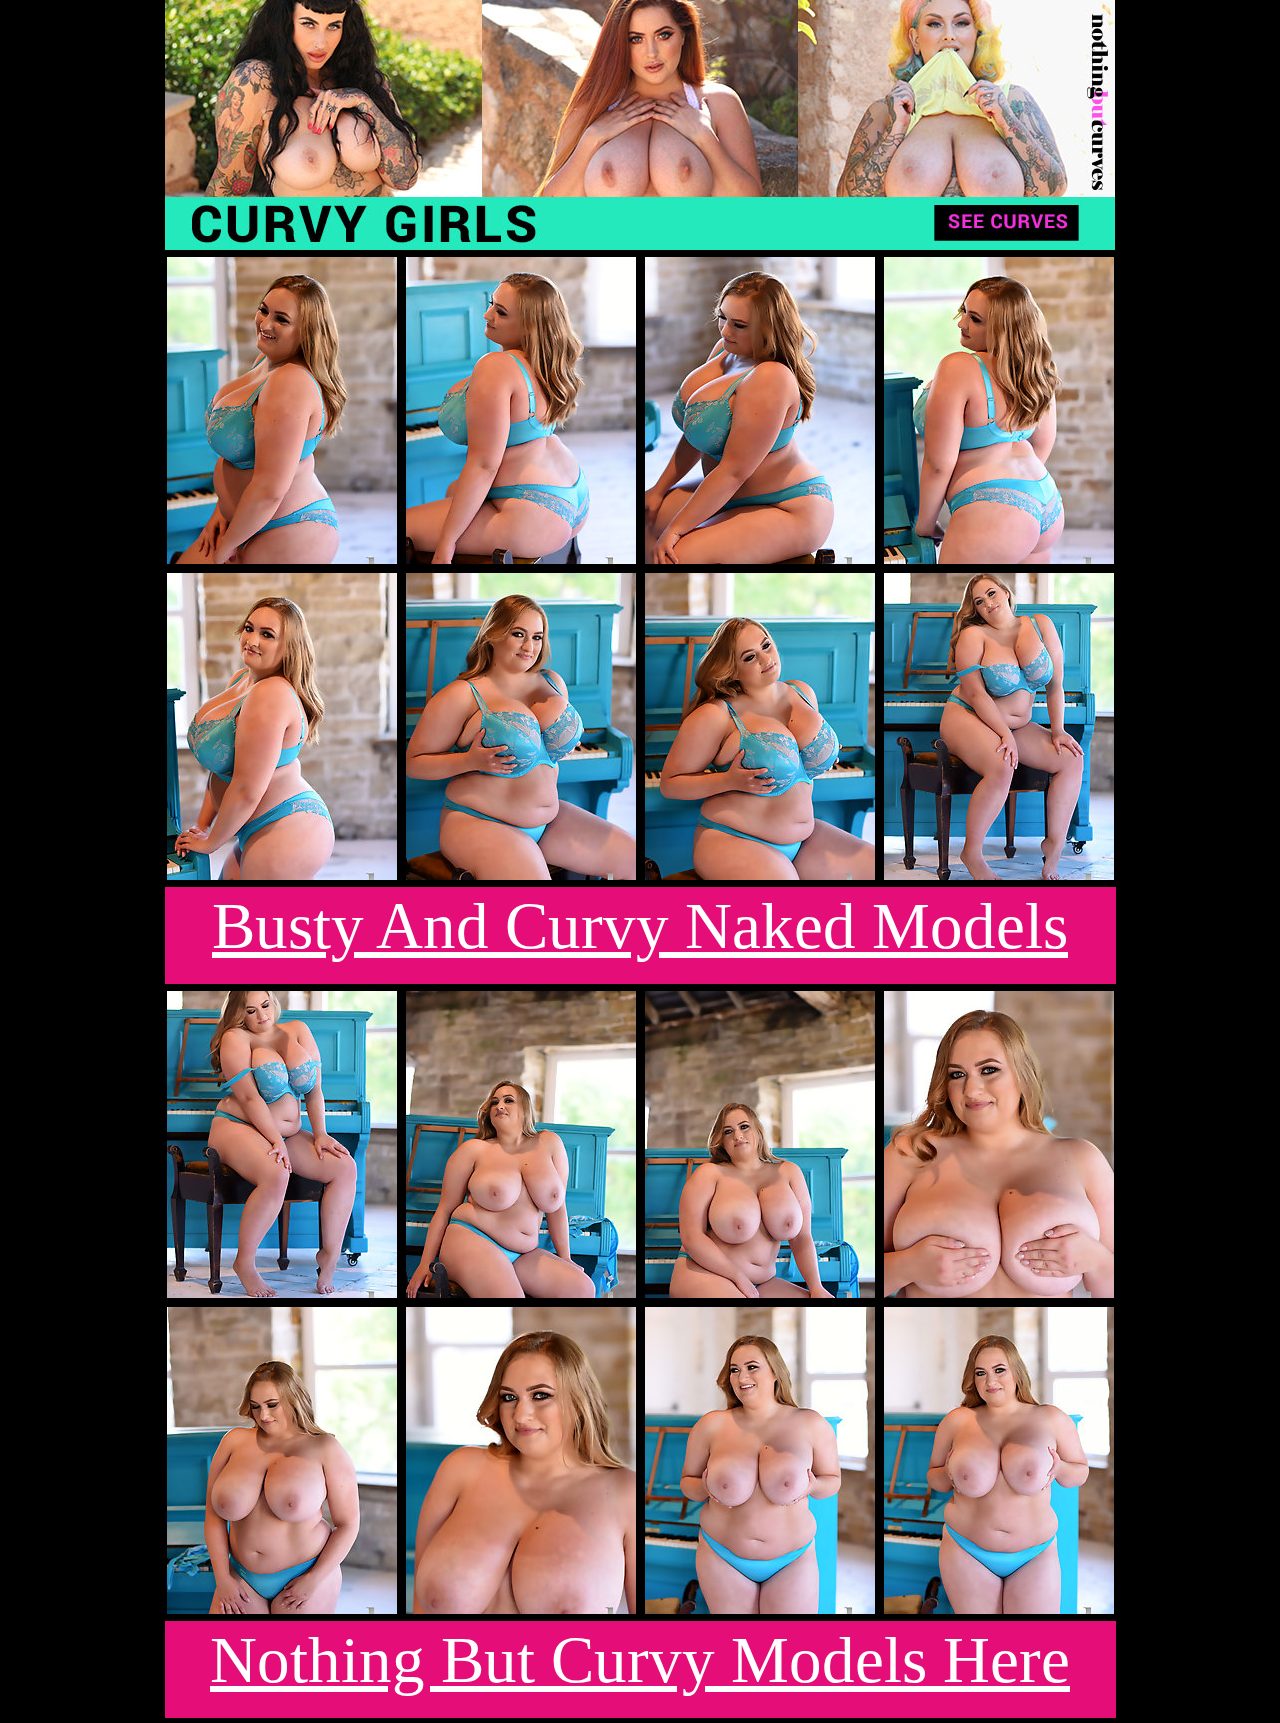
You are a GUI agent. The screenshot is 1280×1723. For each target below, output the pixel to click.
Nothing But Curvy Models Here (640, 1660)
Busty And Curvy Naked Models (640, 926)
